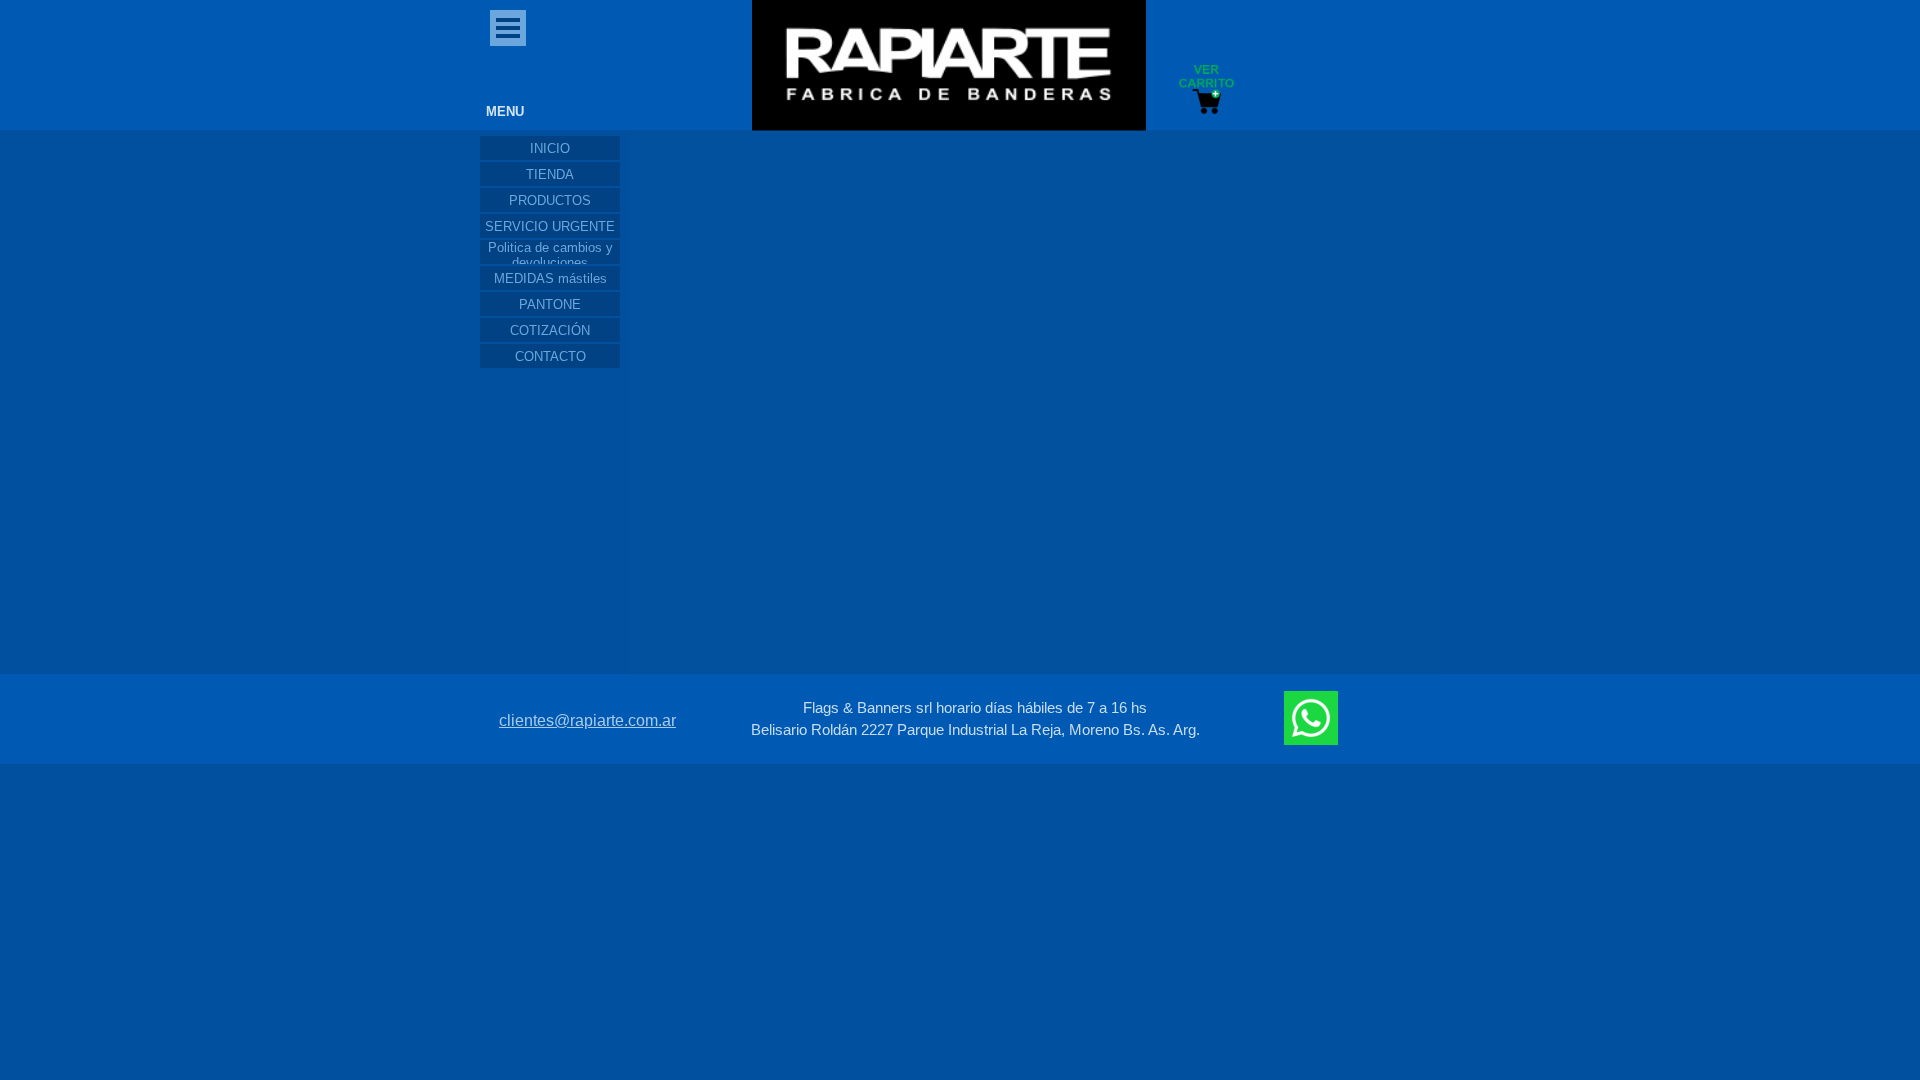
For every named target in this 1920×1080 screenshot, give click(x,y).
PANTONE (550, 304)
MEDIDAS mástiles (550, 278)
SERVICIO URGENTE (550, 226)
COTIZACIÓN (550, 330)
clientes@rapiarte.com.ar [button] (587, 720)
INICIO (550, 148)
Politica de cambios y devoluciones (550, 255)
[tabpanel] (975, 719)
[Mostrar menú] (508, 28)
